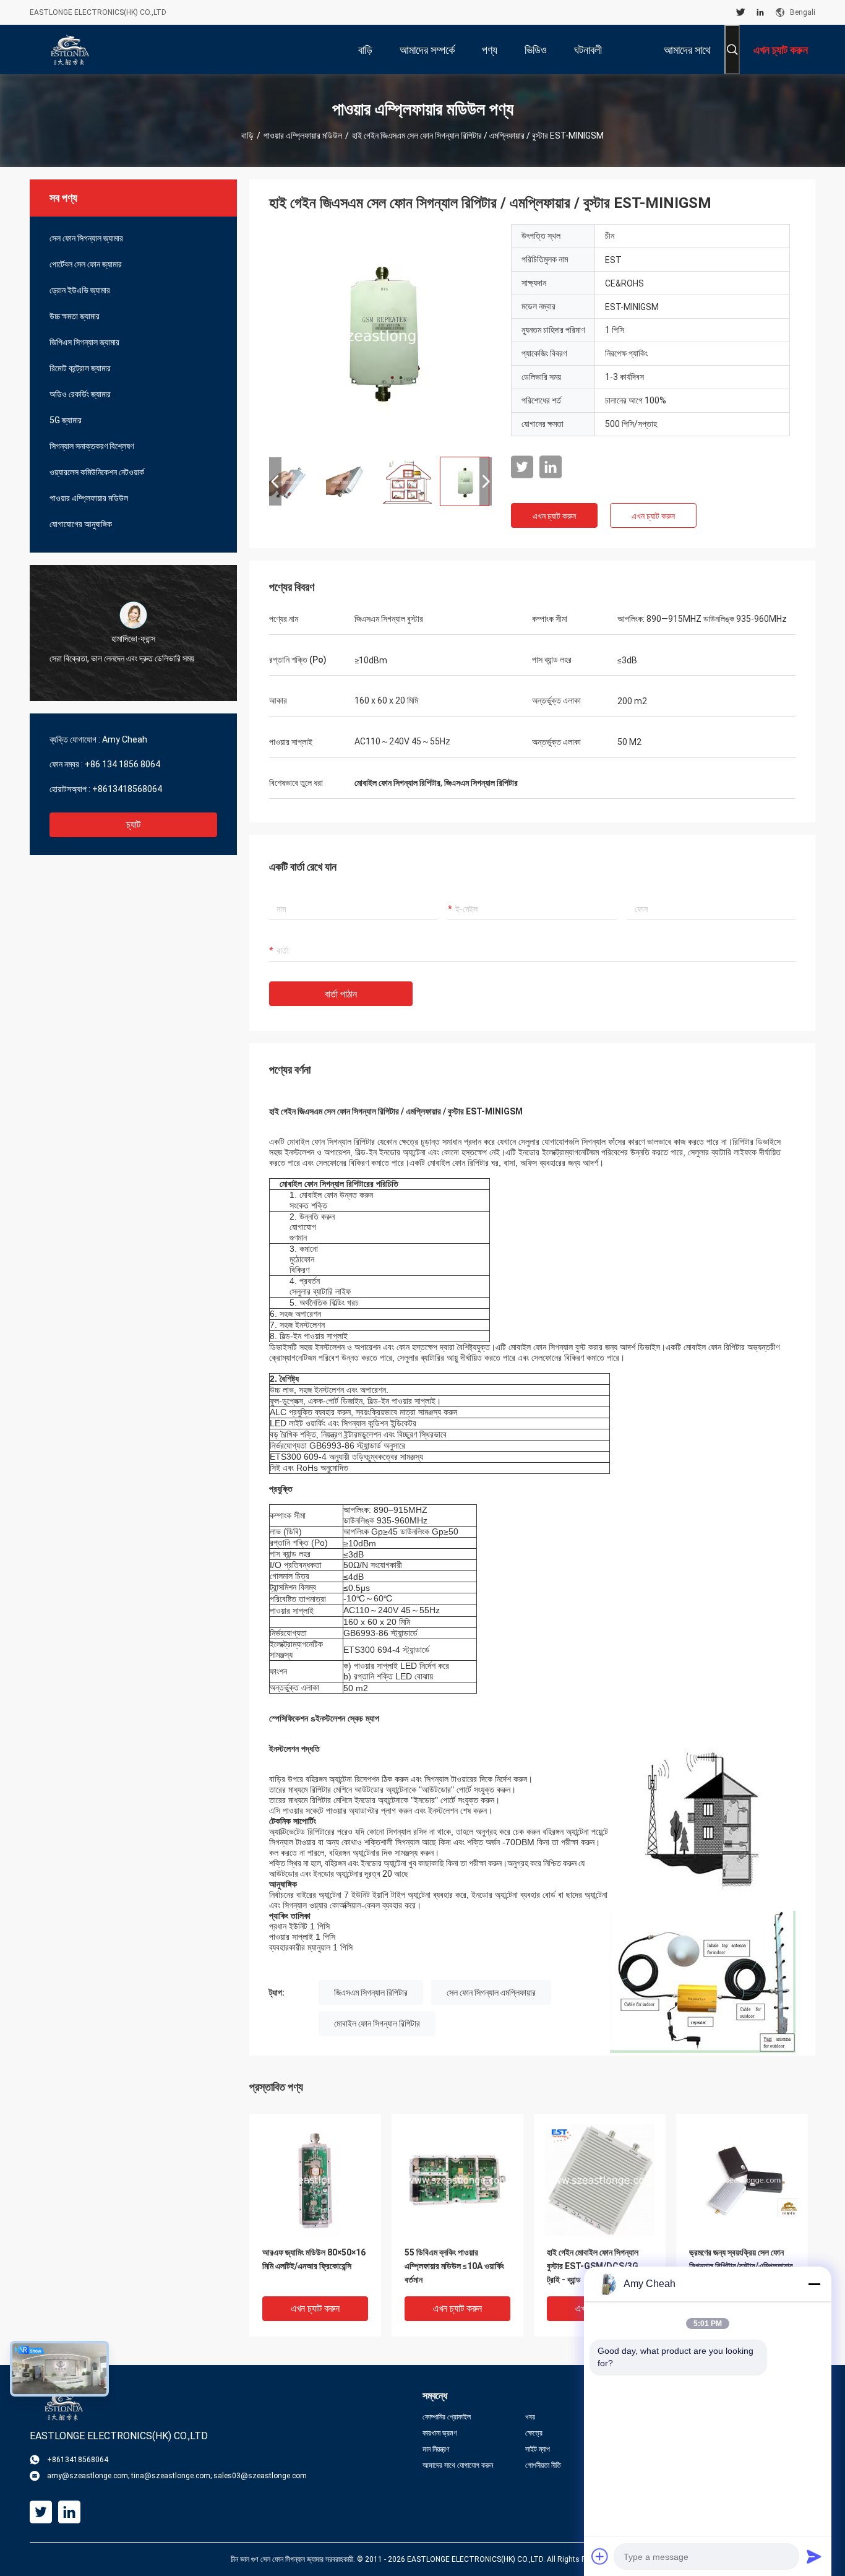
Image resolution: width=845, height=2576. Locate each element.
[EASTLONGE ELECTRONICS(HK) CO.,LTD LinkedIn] (760, 12)
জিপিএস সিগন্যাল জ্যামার (84, 342)
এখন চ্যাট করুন (554, 516)
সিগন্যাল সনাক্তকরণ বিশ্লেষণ (92, 446)
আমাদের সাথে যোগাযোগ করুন (458, 2465)
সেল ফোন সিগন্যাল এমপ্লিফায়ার (491, 1992)
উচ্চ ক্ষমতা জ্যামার (75, 316)
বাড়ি (247, 136)
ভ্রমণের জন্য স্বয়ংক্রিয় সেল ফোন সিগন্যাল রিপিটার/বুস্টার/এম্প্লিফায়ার (741, 2259)
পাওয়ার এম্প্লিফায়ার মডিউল (303, 136)
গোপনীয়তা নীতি (543, 2465)
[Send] (814, 2556)
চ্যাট (133, 825)
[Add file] (600, 2556)
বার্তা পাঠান (341, 994)
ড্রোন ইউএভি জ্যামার (80, 290)
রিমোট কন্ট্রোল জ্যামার (80, 368)
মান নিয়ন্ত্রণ (436, 2449)
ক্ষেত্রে (534, 2433)
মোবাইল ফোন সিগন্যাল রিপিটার (377, 2023)
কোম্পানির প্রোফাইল (447, 2417)
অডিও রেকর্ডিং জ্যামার (80, 394)
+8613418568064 (127, 789)
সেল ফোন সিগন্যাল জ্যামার (86, 238)
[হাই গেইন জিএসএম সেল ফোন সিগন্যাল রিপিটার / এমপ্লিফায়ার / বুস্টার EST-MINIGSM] (380, 335)
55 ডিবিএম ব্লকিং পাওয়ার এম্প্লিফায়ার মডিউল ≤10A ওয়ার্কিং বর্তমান (454, 2266)
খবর (530, 2417)
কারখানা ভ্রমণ (440, 2433)
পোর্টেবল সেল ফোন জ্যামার (86, 264)
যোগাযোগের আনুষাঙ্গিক (81, 524)
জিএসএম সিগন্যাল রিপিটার (371, 1992)
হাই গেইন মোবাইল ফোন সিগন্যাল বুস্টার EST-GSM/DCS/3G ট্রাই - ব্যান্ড (593, 2266)
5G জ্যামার (66, 420)
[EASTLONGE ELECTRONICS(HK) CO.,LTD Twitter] (741, 12)
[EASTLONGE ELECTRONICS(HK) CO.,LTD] (70, 50)
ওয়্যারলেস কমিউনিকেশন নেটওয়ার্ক (97, 472)
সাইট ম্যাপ (538, 2449)
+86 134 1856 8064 (122, 764)
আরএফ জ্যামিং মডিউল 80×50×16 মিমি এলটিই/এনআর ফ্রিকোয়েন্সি (314, 2259)
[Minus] (814, 2284)
